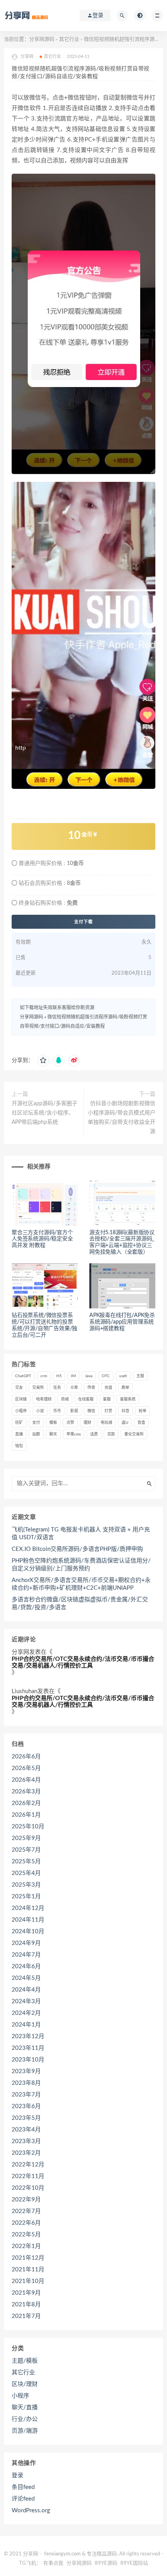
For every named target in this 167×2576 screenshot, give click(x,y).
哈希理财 (44, 1399)
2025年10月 (28, 1827)
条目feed (23, 2487)
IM (73, 1376)
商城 (65, 1399)
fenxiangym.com (63, 2554)
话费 (94, 1434)
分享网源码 (42, 39)
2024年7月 (26, 1955)
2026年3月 (26, 1792)
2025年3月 (26, 1885)
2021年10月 (28, 2281)
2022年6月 (26, 2223)
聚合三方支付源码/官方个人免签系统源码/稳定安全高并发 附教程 (42, 1239)
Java (89, 1376)
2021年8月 (26, 2305)
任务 (57, 1388)
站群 (36, 1434)
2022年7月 (26, 2211)
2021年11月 (28, 2270)
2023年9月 (26, 2071)
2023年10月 (28, 2060)
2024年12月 (28, 1908)
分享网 (20, 1652)
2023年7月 (26, 2095)
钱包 (19, 1446)
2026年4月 (26, 1780)
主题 (140, 1376)
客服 (107, 1399)
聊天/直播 (25, 2408)
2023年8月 (26, 2083)
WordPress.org (31, 2511)
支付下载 (83, 922)
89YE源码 (106, 2563)
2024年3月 (26, 2001)
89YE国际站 (134, 2563)
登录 (17, 2476)
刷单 (125, 1388)
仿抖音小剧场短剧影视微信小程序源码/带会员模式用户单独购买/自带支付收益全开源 (122, 1118)
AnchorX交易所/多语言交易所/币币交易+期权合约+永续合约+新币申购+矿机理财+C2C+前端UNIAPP (81, 1584)
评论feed (23, 2499)
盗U (125, 1423)
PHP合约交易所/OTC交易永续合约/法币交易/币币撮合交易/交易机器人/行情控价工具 (83, 1662)
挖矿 (19, 1423)
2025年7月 (26, 1850)
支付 (36, 1423)
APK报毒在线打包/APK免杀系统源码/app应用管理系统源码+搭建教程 (122, 1322)
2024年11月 (28, 1920)
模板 (53, 1423)
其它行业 (69, 39)
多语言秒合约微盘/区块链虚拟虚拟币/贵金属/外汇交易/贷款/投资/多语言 (80, 1604)
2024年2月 (26, 2013)
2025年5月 (26, 1862)
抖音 (125, 1411)
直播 (19, 1434)
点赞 (70, 1423)
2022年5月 (26, 2235)
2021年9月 (26, 2293)
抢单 (143, 1411)
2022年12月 (28, 2165)
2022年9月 (26, 2200)
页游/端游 (25, 2431)
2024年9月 (26, 1943)
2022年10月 (28, 2188)
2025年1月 (26, 1897)
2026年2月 (26, 1803)
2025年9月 (26, 1838)
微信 (91, 1411)
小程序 (21, 1411)
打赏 (108, 1411)
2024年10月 (28, 1932)
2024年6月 (26, 1966)
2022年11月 (28, 2176)
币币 (57, 1411)
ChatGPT (23, 1376)
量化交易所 (134, 1434)
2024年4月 (26, 1990)
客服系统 (128, 1399)
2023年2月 (26, 2153)
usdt (123, 1376)
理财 (87, 1423)
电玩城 (106, 1423)
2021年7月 (26, 2316)
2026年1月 (26, 1815)
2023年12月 (28, 2036)
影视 (74, 1411)
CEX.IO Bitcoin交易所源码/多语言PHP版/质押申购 (77, 1549)
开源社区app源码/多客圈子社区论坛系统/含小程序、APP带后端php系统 (44, 1113)
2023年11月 (28, 2048)
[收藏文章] (43, 1060)
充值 (108, 1388)
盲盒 (141, 1423)
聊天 (53, 1434)
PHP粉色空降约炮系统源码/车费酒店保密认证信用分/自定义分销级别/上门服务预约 (81, 1565)
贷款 (111, 1434)
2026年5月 (26, 1768)
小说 (40, 1411)
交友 (19, 1388)
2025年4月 (26, 1873)
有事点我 (53, 2563)
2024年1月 (26, 2025)
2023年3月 (26, 2141)
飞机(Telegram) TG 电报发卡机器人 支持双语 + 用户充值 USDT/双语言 (81, 1534)
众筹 (74, 1388)
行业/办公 (25, 2419)
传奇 (91, 1388)
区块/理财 (25, 2384)
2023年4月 (26, 2130)
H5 (59, 1376)
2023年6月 (26, 2106)
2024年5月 (26, 1978)
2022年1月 (26, 2246)
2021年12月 (28, 2258)
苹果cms (74, 1434)
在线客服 (86, 1399)
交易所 (38, 1388)
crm (44, 1376)
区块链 (21, 1399)
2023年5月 (26, 2118)
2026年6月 (26, 1757)
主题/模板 (25, 2361)
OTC (106, 1376)
